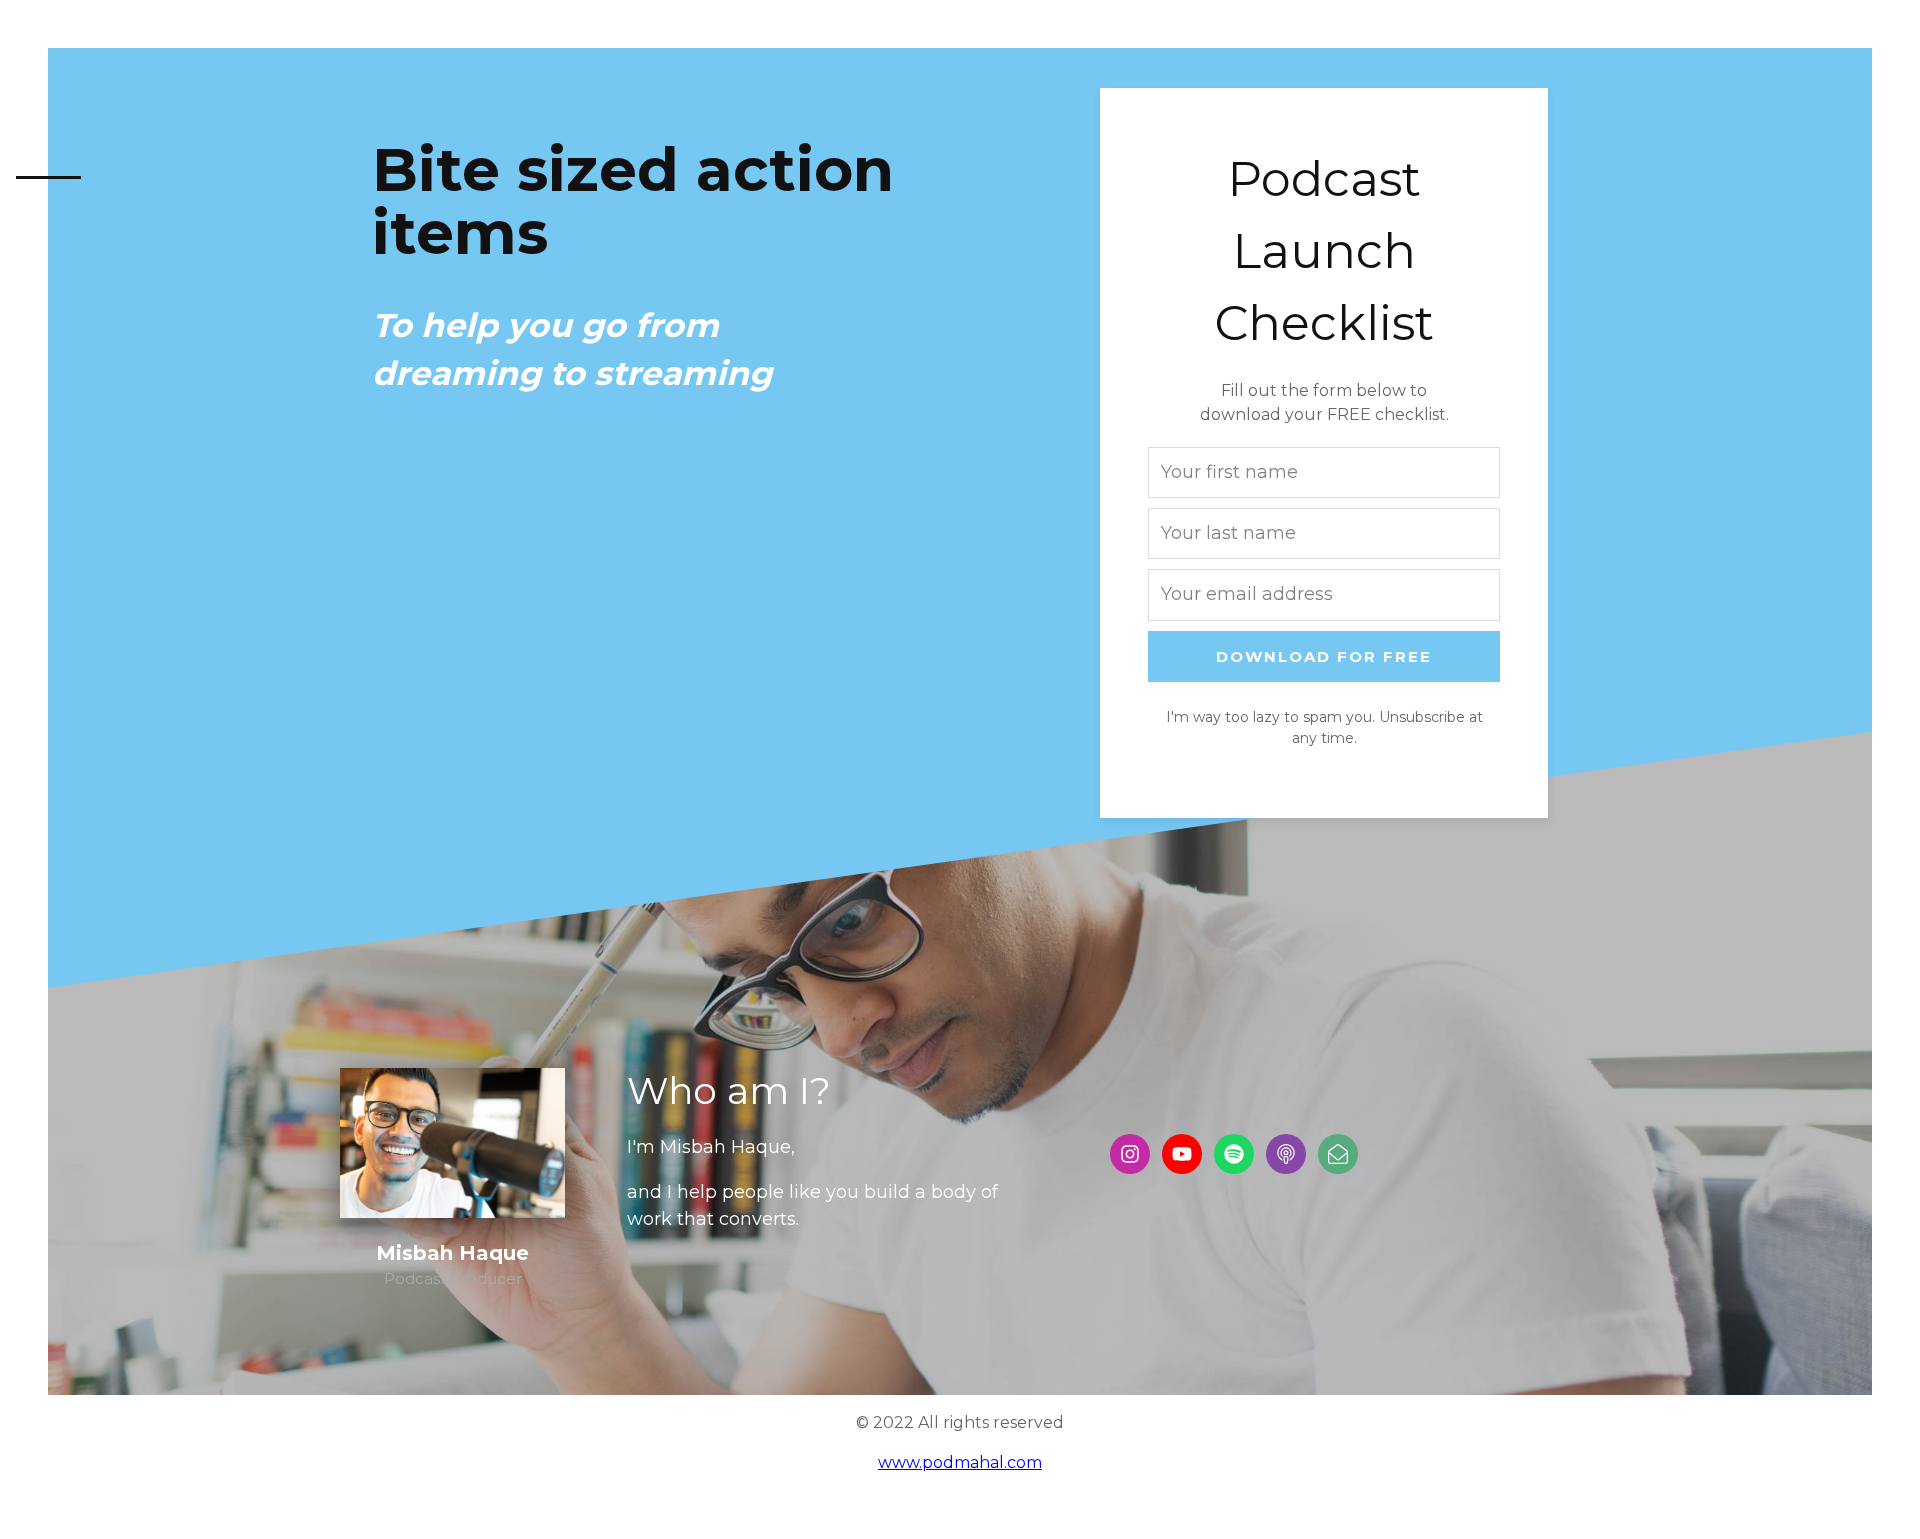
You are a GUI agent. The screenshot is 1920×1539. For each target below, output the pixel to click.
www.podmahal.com (960, 1462)
